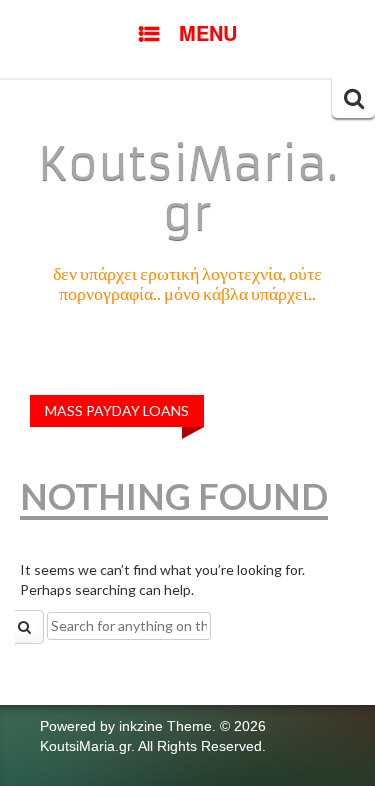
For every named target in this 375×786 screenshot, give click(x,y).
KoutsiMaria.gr (188, 189)
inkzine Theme (165, 726)
